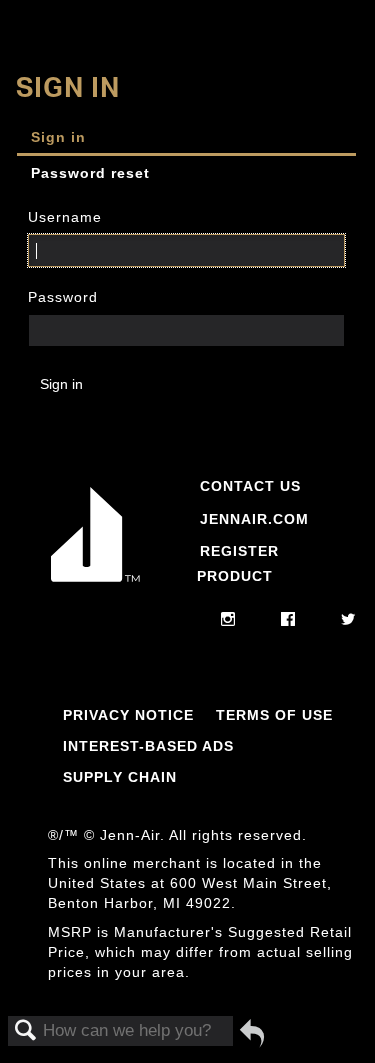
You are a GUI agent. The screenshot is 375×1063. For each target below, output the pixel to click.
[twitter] (348, 620)
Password (63, 297)
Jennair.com (254, 519)
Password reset (90, 173)
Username (65, 217)
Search (26, 1031)
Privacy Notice (128, 715)
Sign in (58, 137)
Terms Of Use (274, 715)
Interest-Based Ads (148, 746)
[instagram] (228, 620)
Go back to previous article (252, 1033)
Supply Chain (120, 777)
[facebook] (288, 620)
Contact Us (250, 486)
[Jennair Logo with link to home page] (95, 586)
